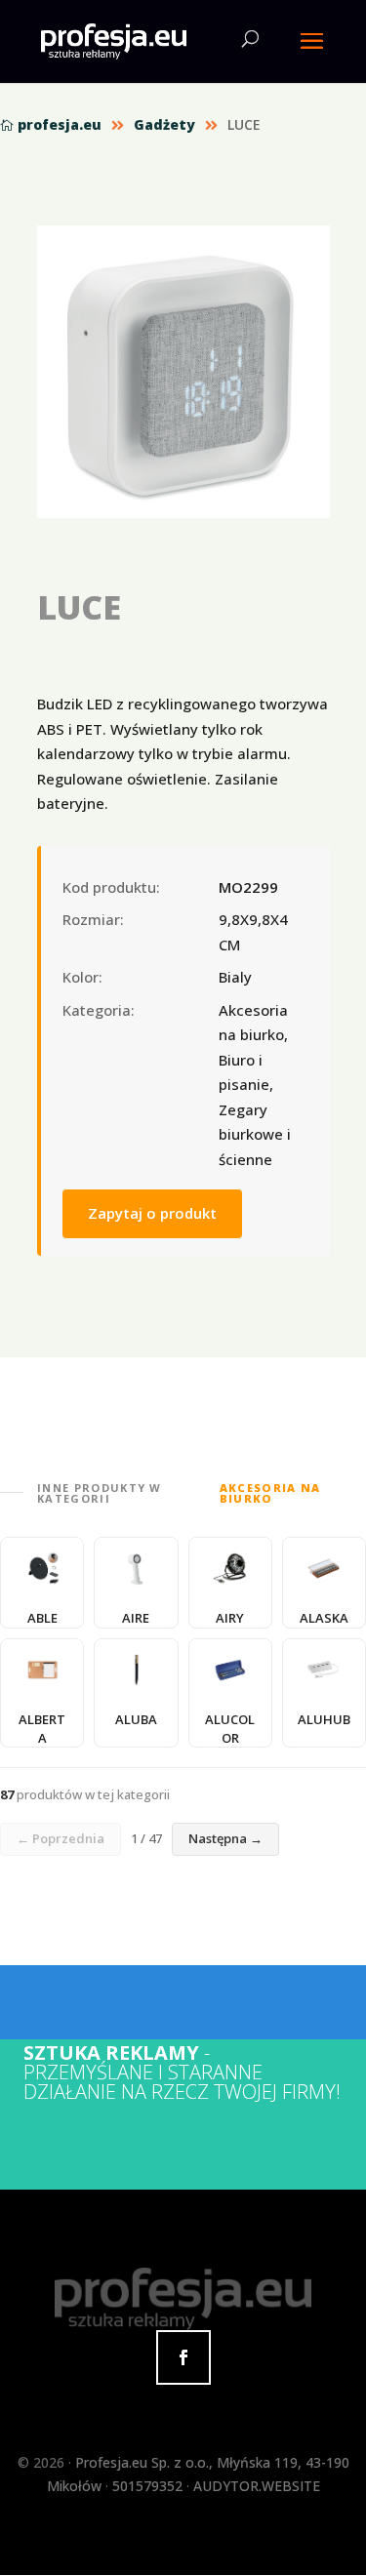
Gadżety (164, 124)
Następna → (225, 1838)
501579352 (147, 2486)
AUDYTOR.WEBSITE (257, 2486)
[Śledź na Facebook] (183, 2357)
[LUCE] (183, 372)
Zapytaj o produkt (152, 1213)
